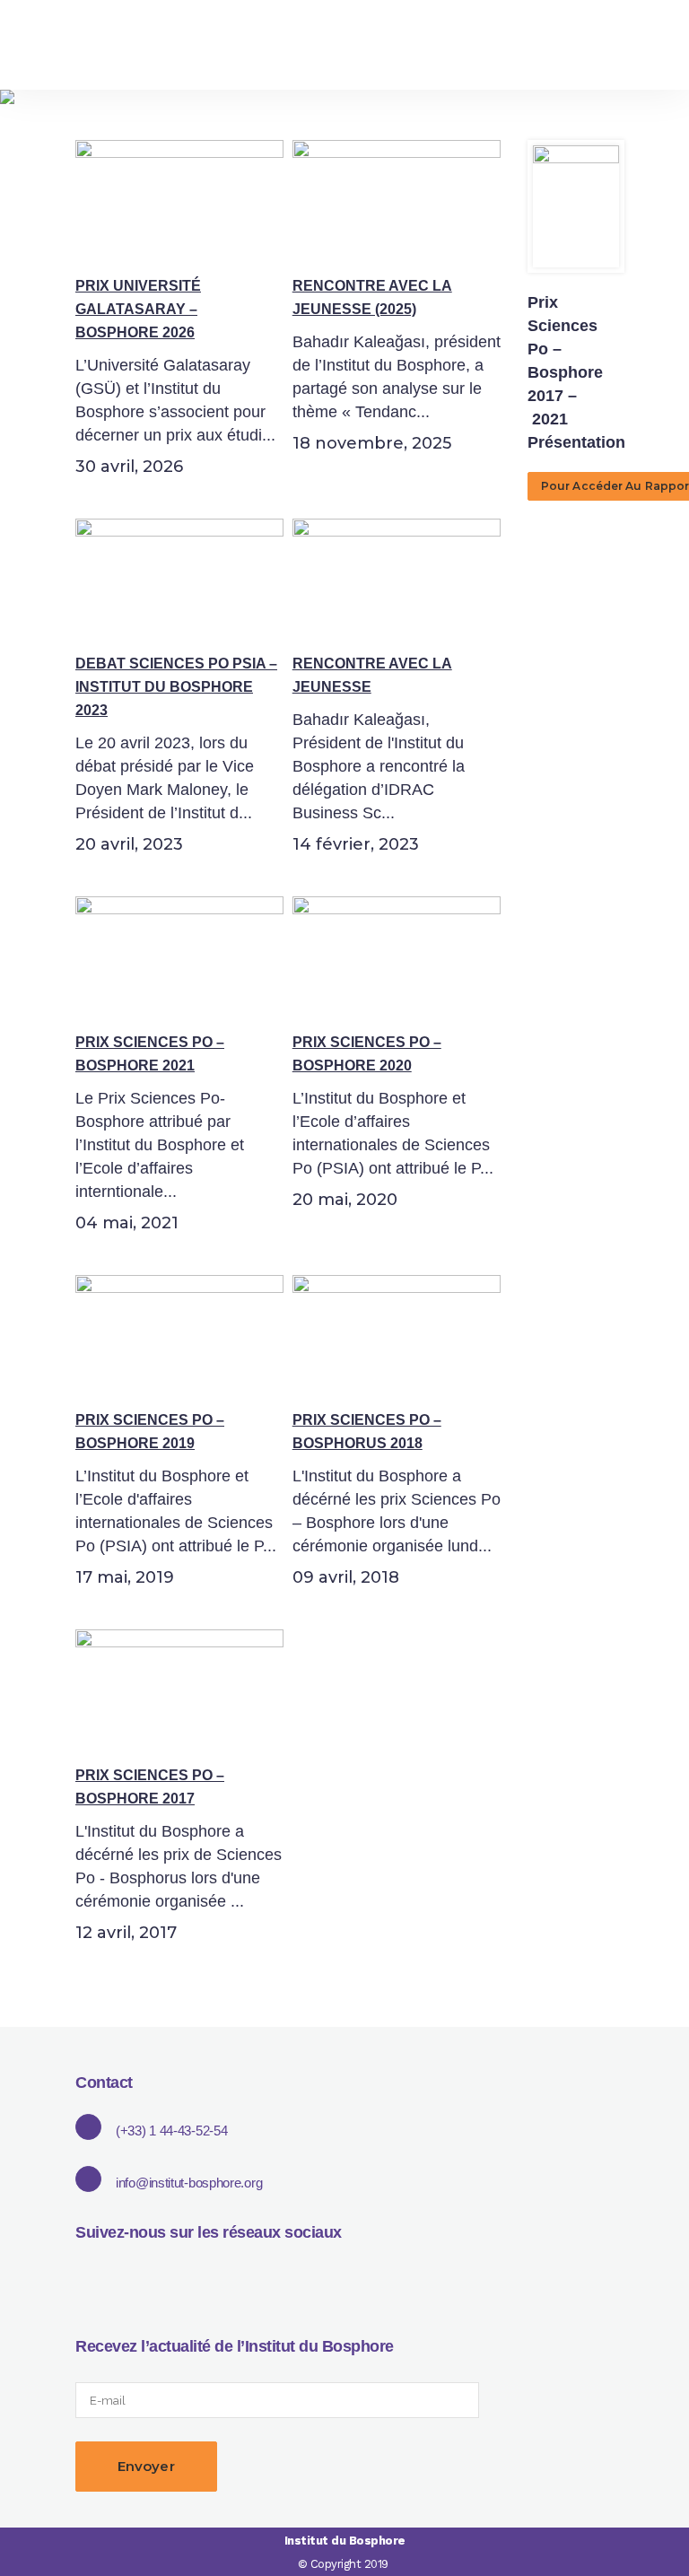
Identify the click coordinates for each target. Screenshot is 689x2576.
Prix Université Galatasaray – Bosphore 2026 (138, 309)
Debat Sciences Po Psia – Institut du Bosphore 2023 (176, 687)
